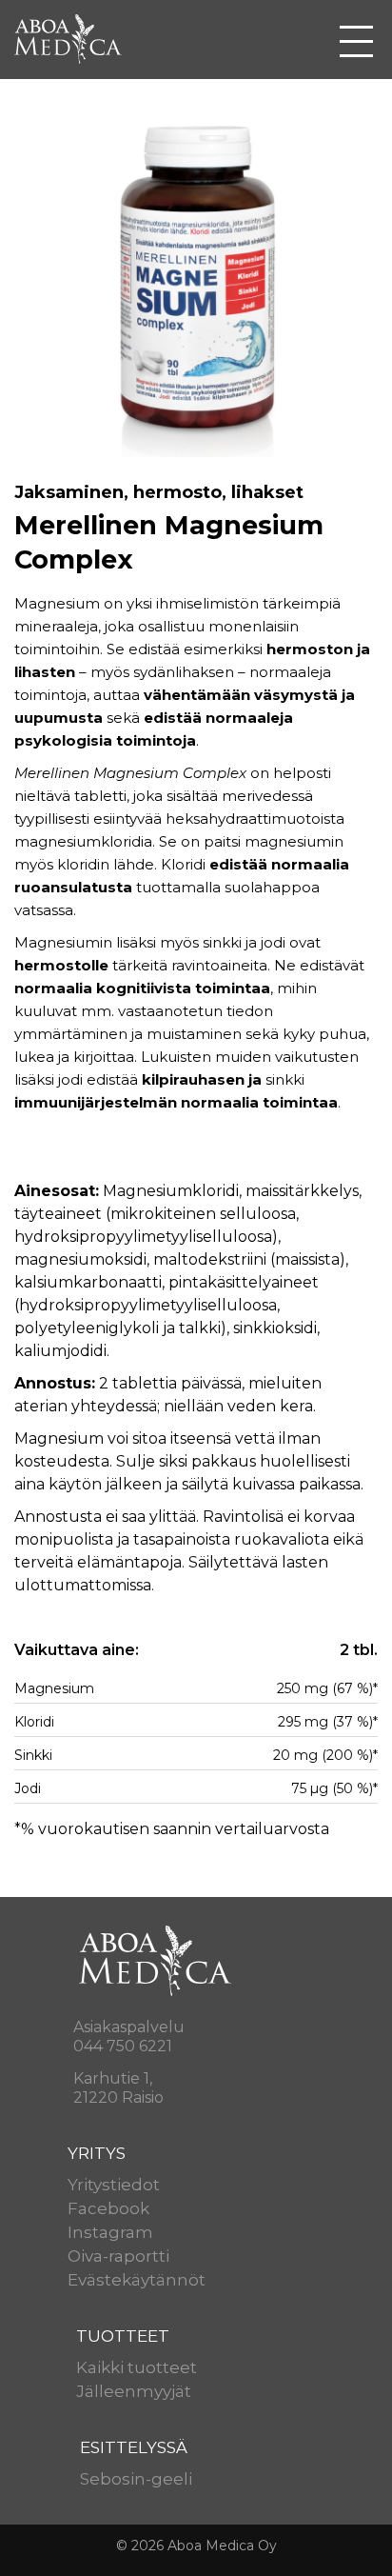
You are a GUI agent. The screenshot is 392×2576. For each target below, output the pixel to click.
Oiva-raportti (118, 2256)
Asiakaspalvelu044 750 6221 (129, 2037)
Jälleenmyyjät (134, 2391)
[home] (76, 37)
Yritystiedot (114, 2185)
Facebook (108, 2208)
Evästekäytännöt (137, 2280)
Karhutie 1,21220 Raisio (118, 2088)
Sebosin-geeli (136, 2479)
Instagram (110, 2232)
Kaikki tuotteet (137, 2367)
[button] (356, 41)
